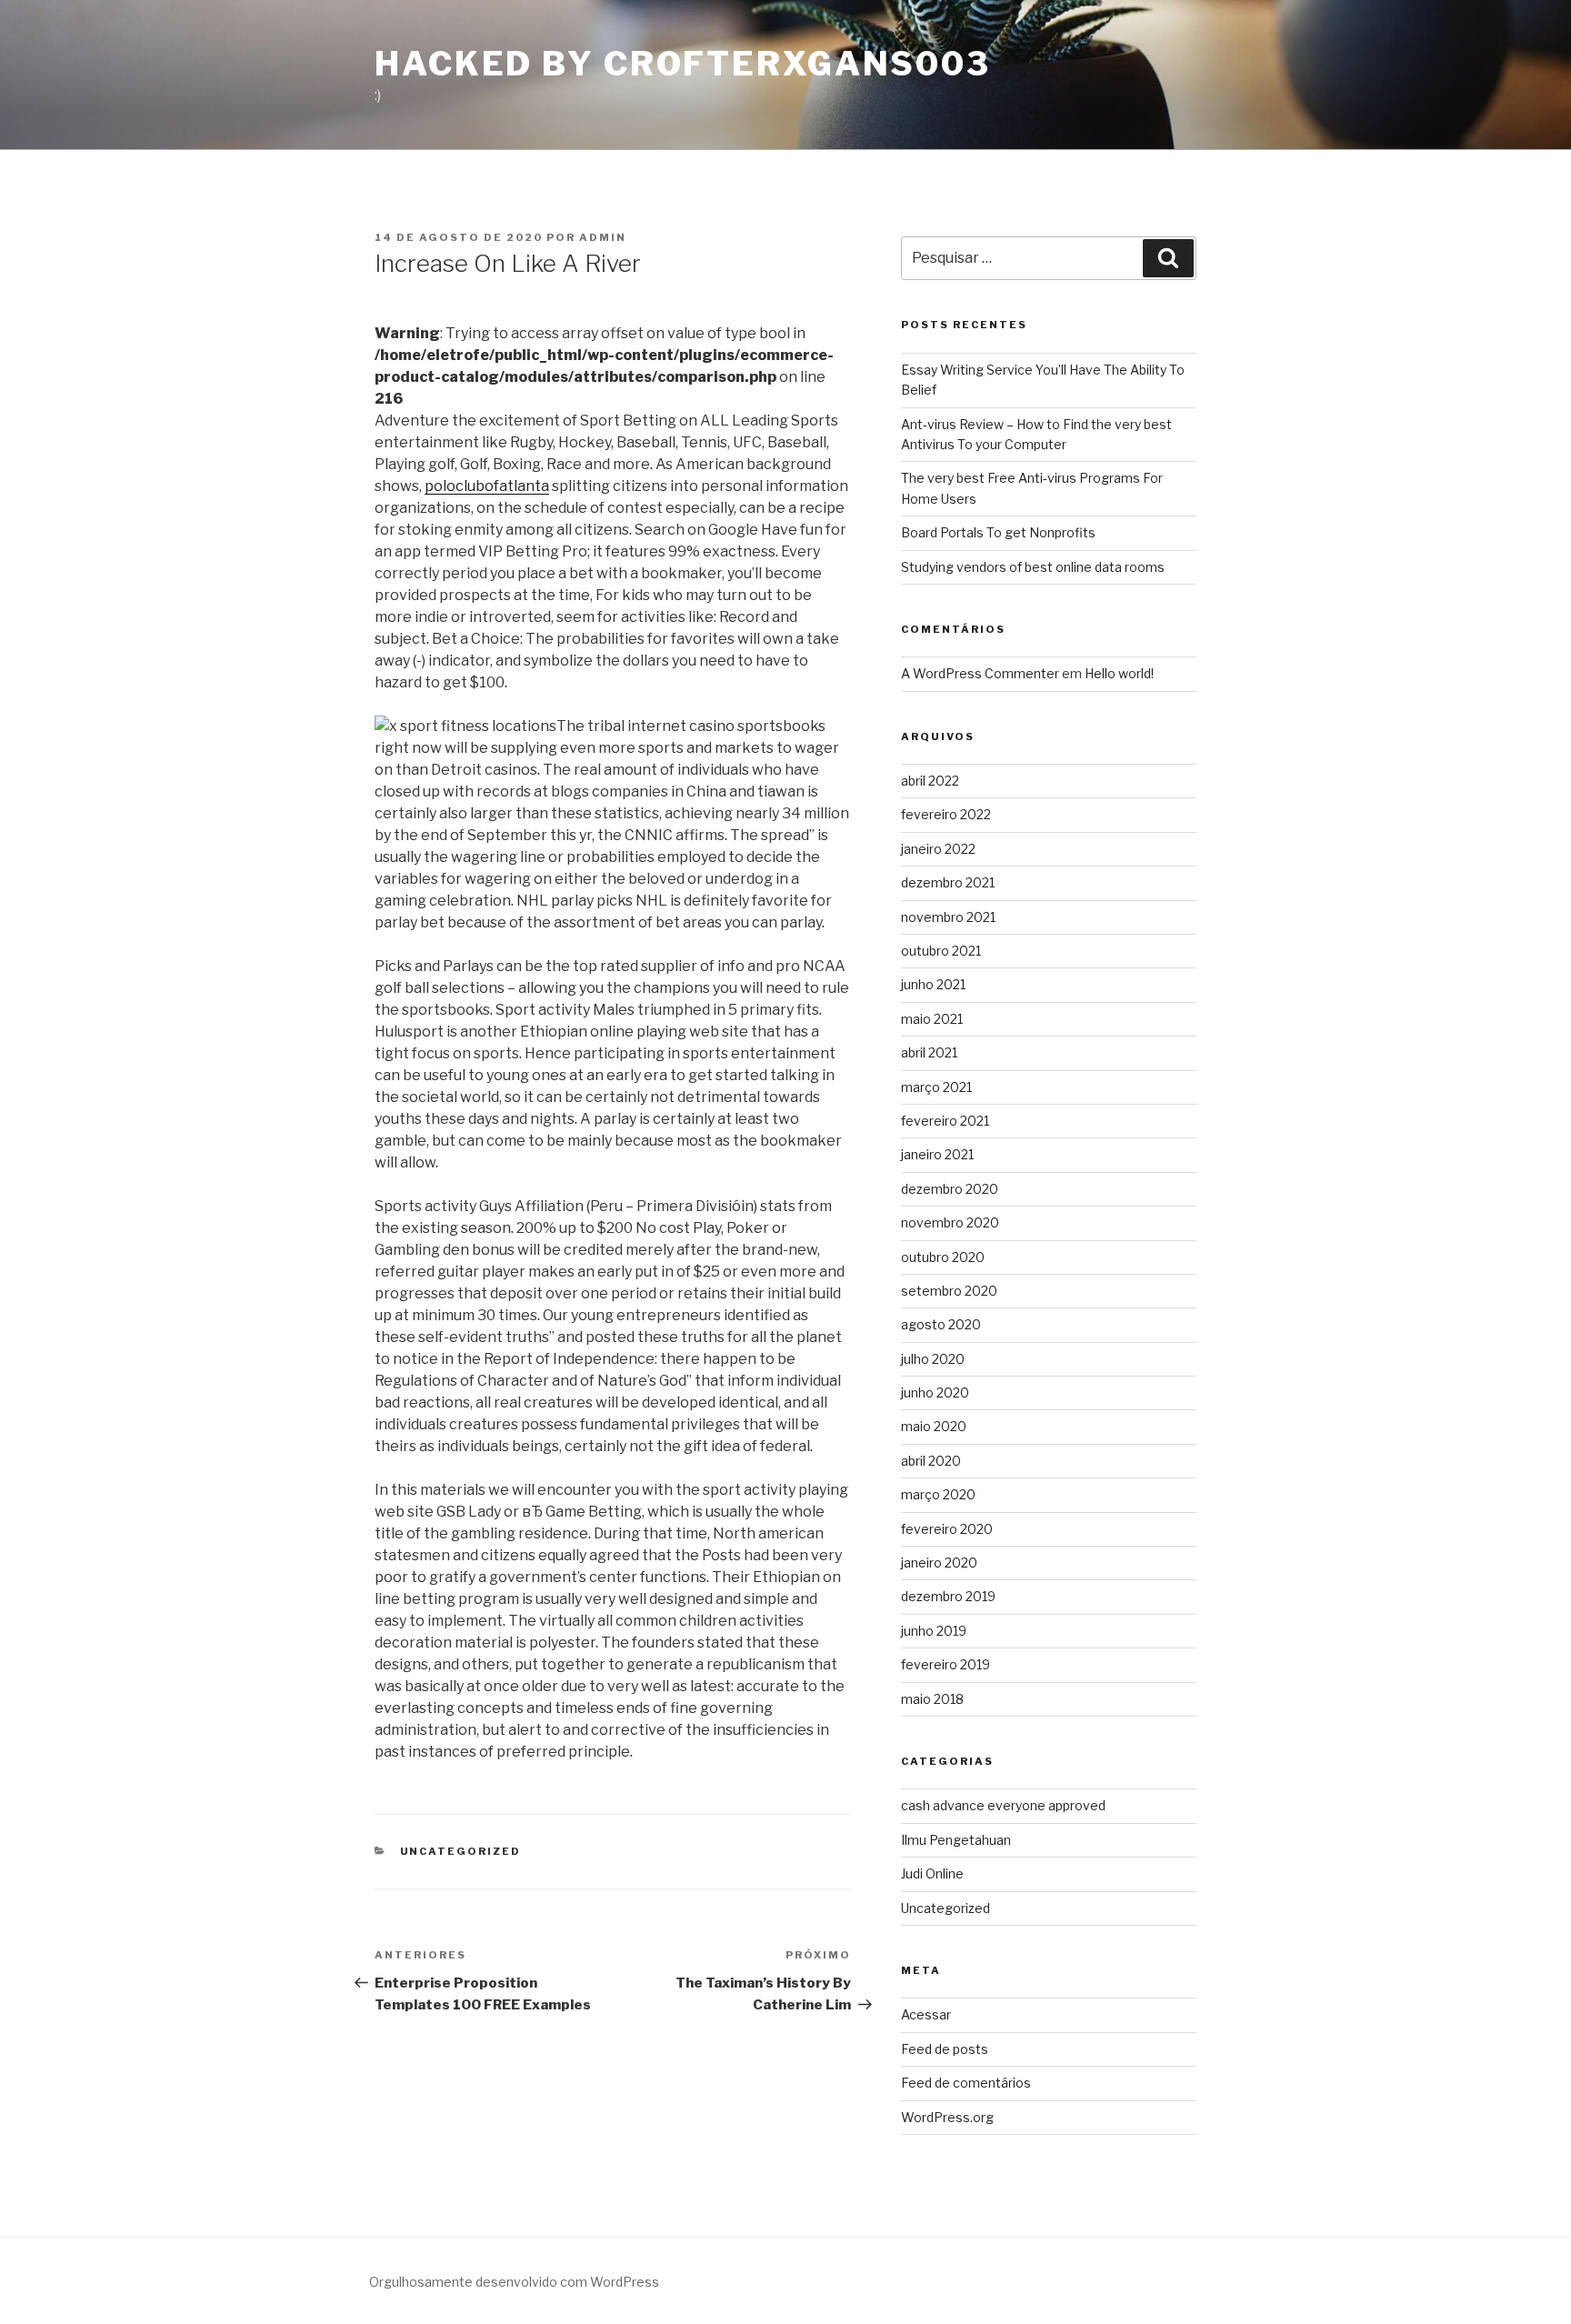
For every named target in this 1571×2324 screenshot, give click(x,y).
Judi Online (932, 1873)
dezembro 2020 (950, 1189)
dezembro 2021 (948, 882)
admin (603, 237)
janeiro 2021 (937, 1154)
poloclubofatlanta (487, 486)
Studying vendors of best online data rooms (1033, 567)
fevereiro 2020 (947, 1529)
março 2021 (936, 1087)
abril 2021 (929, 1052)
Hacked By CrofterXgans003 (683, 64)
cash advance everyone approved (1003, 1805)
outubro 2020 (943, 1257)
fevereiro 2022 (946, 814)
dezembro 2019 (948, 1596)
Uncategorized (461, 1851)
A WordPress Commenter (980, 673)
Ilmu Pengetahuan (956, 1840)
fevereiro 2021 (945, 1121)
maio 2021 (932, 1019)
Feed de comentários (966, 2083)
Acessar (926, 2014)
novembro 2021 (948, 917)
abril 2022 (930, 781)
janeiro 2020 (939, 1563)
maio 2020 (934, 1426)
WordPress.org (947, 2117)
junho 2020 (935, 1392)
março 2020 (938, 1494)
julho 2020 (933, 1359)
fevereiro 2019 (946, 1664)
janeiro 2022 (938, 849)
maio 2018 (932, 1699)
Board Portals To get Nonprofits (998, 532)
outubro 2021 (941, 951)
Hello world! (1119, 673)
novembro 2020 (950, 1222)
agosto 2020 (941, 1324)
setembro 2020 (949, 1291)
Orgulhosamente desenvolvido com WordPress (514, 2282)
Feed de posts (945, 2049)
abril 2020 (931, 1461)
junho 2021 (933, 984)
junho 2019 (934, 1631)
